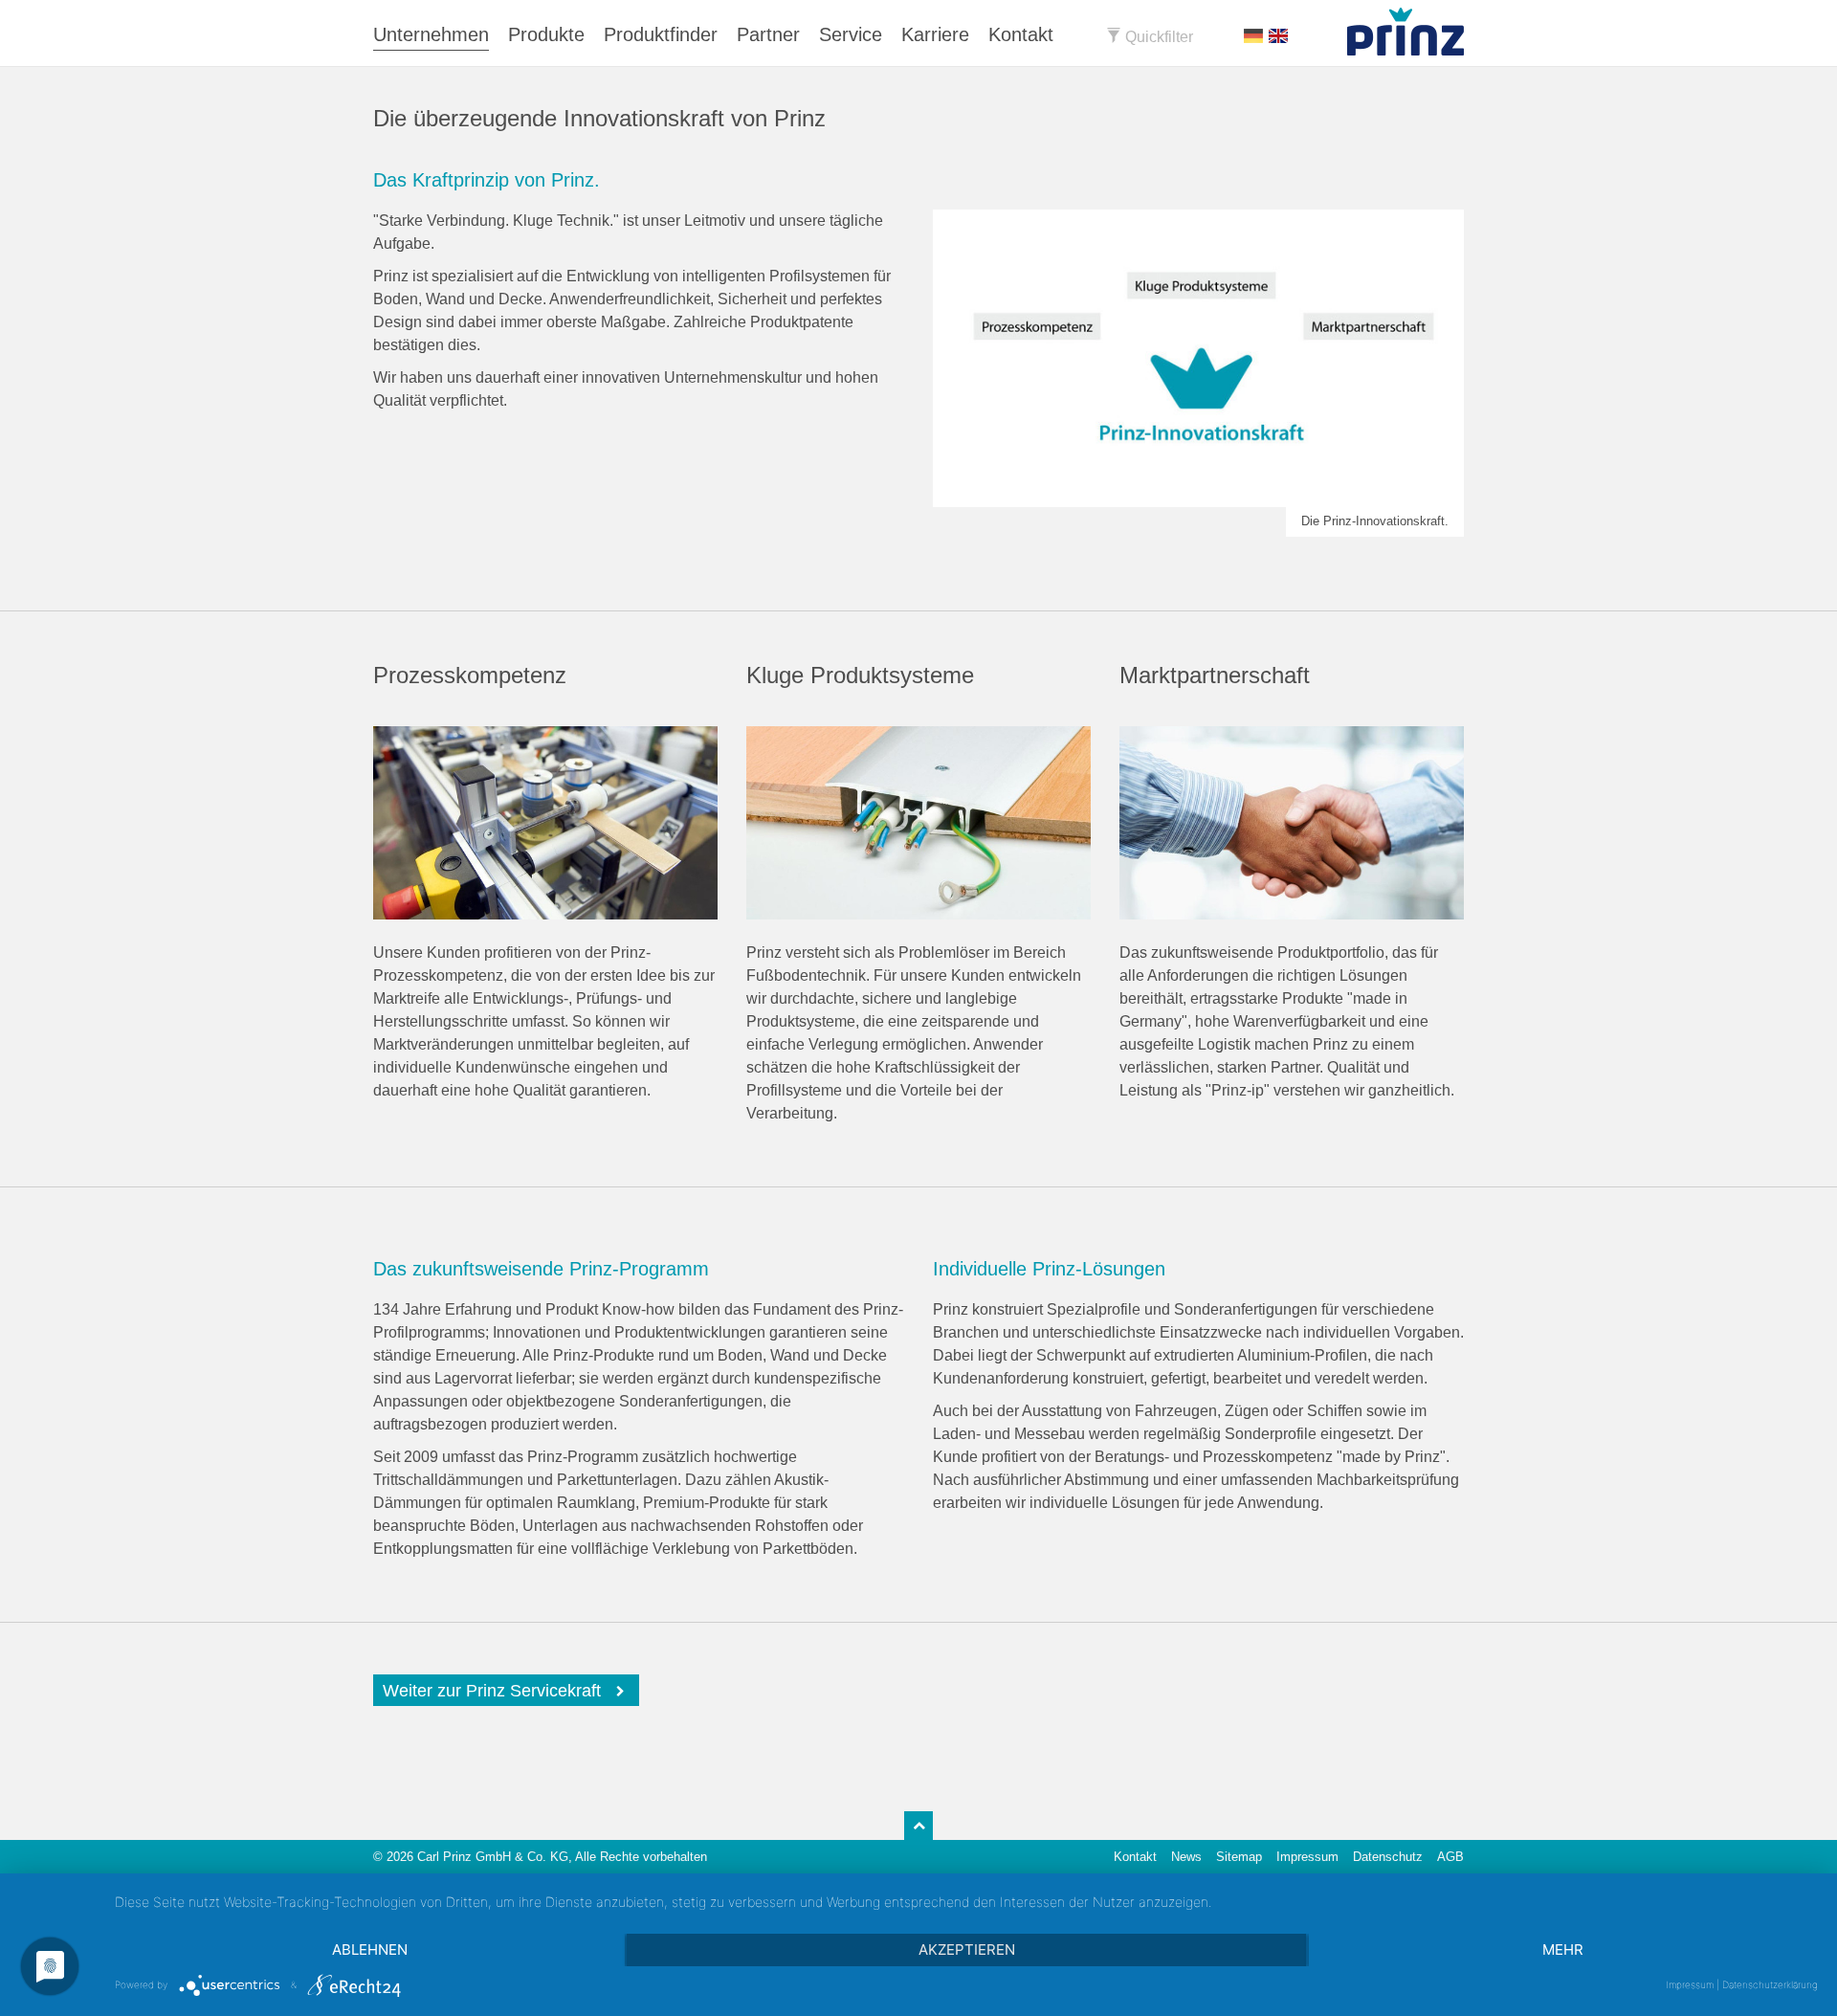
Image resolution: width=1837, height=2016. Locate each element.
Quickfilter (1157, 37)
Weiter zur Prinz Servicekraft (492, 1691)
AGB (1450, 1857)
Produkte (546, 34)
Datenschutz (1388, 1857)
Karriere (935, 34)
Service (851, 34)
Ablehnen (370, 1950)
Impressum (1307, 1857)
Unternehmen (431, 34)
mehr (1563, 1950)
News (1186, 1857)
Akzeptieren (967, 1950)
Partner (768, 34)
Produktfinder (661, 34)
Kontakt (1021, 34)
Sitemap (1239, 1857)
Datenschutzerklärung (1770, 1984)
